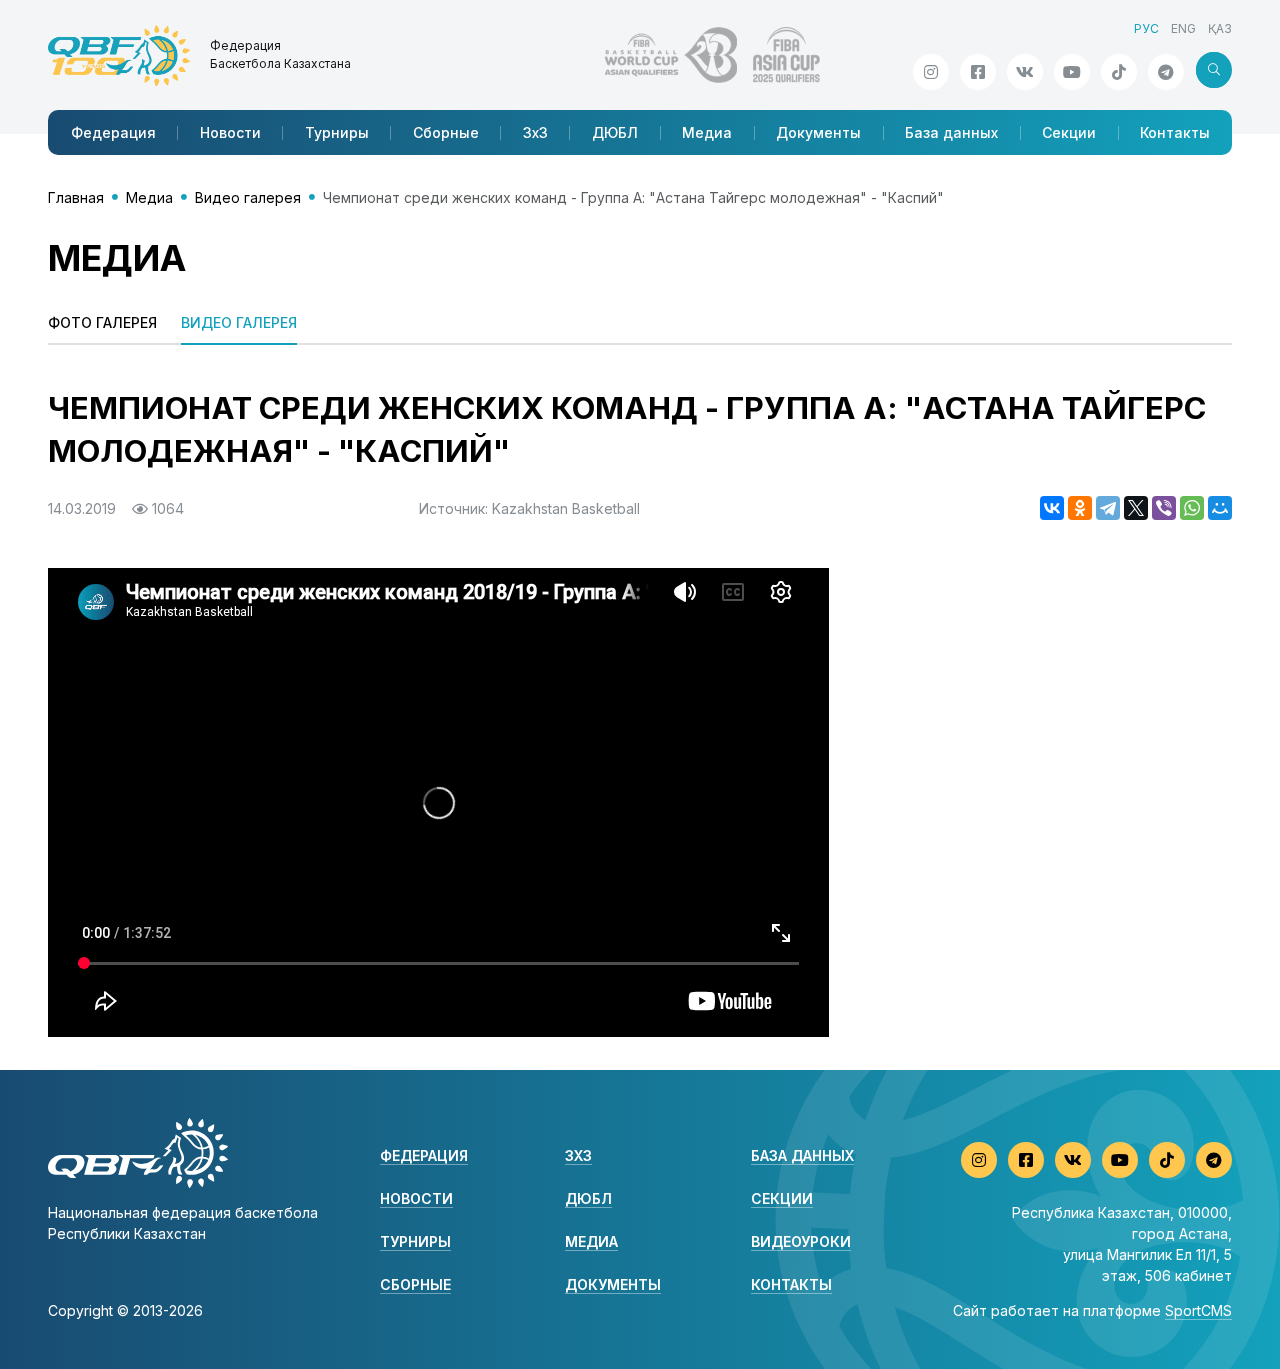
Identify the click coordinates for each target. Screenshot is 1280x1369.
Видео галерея (248, 197)
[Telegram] (1108, 508)
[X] (1136, 508)
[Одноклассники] (1080, 508)
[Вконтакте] (1025, 72)
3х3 (535, 132)
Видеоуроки (801, 1241)
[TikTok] (1119, 72)
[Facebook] (978, 72)
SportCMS (1198, 1310)
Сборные (446, 132)
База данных (951, 132)
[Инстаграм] (931, 72)
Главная (76, 197)
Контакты (1175, 132)
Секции (1069, 132)
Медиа (707, 132)
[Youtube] (1072, 72)
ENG (1183, 28)
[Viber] (1164, 508)
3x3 (578, 1155)
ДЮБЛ (615, 132)
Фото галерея (102, 322)
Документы (818, 132)
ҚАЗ (1220, 28)
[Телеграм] (1166, 72)
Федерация (113, 132)
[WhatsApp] (1192, 508)
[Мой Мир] (1220, 508)
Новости (230, 132)
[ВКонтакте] (1052, 508)
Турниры (337, 132)
